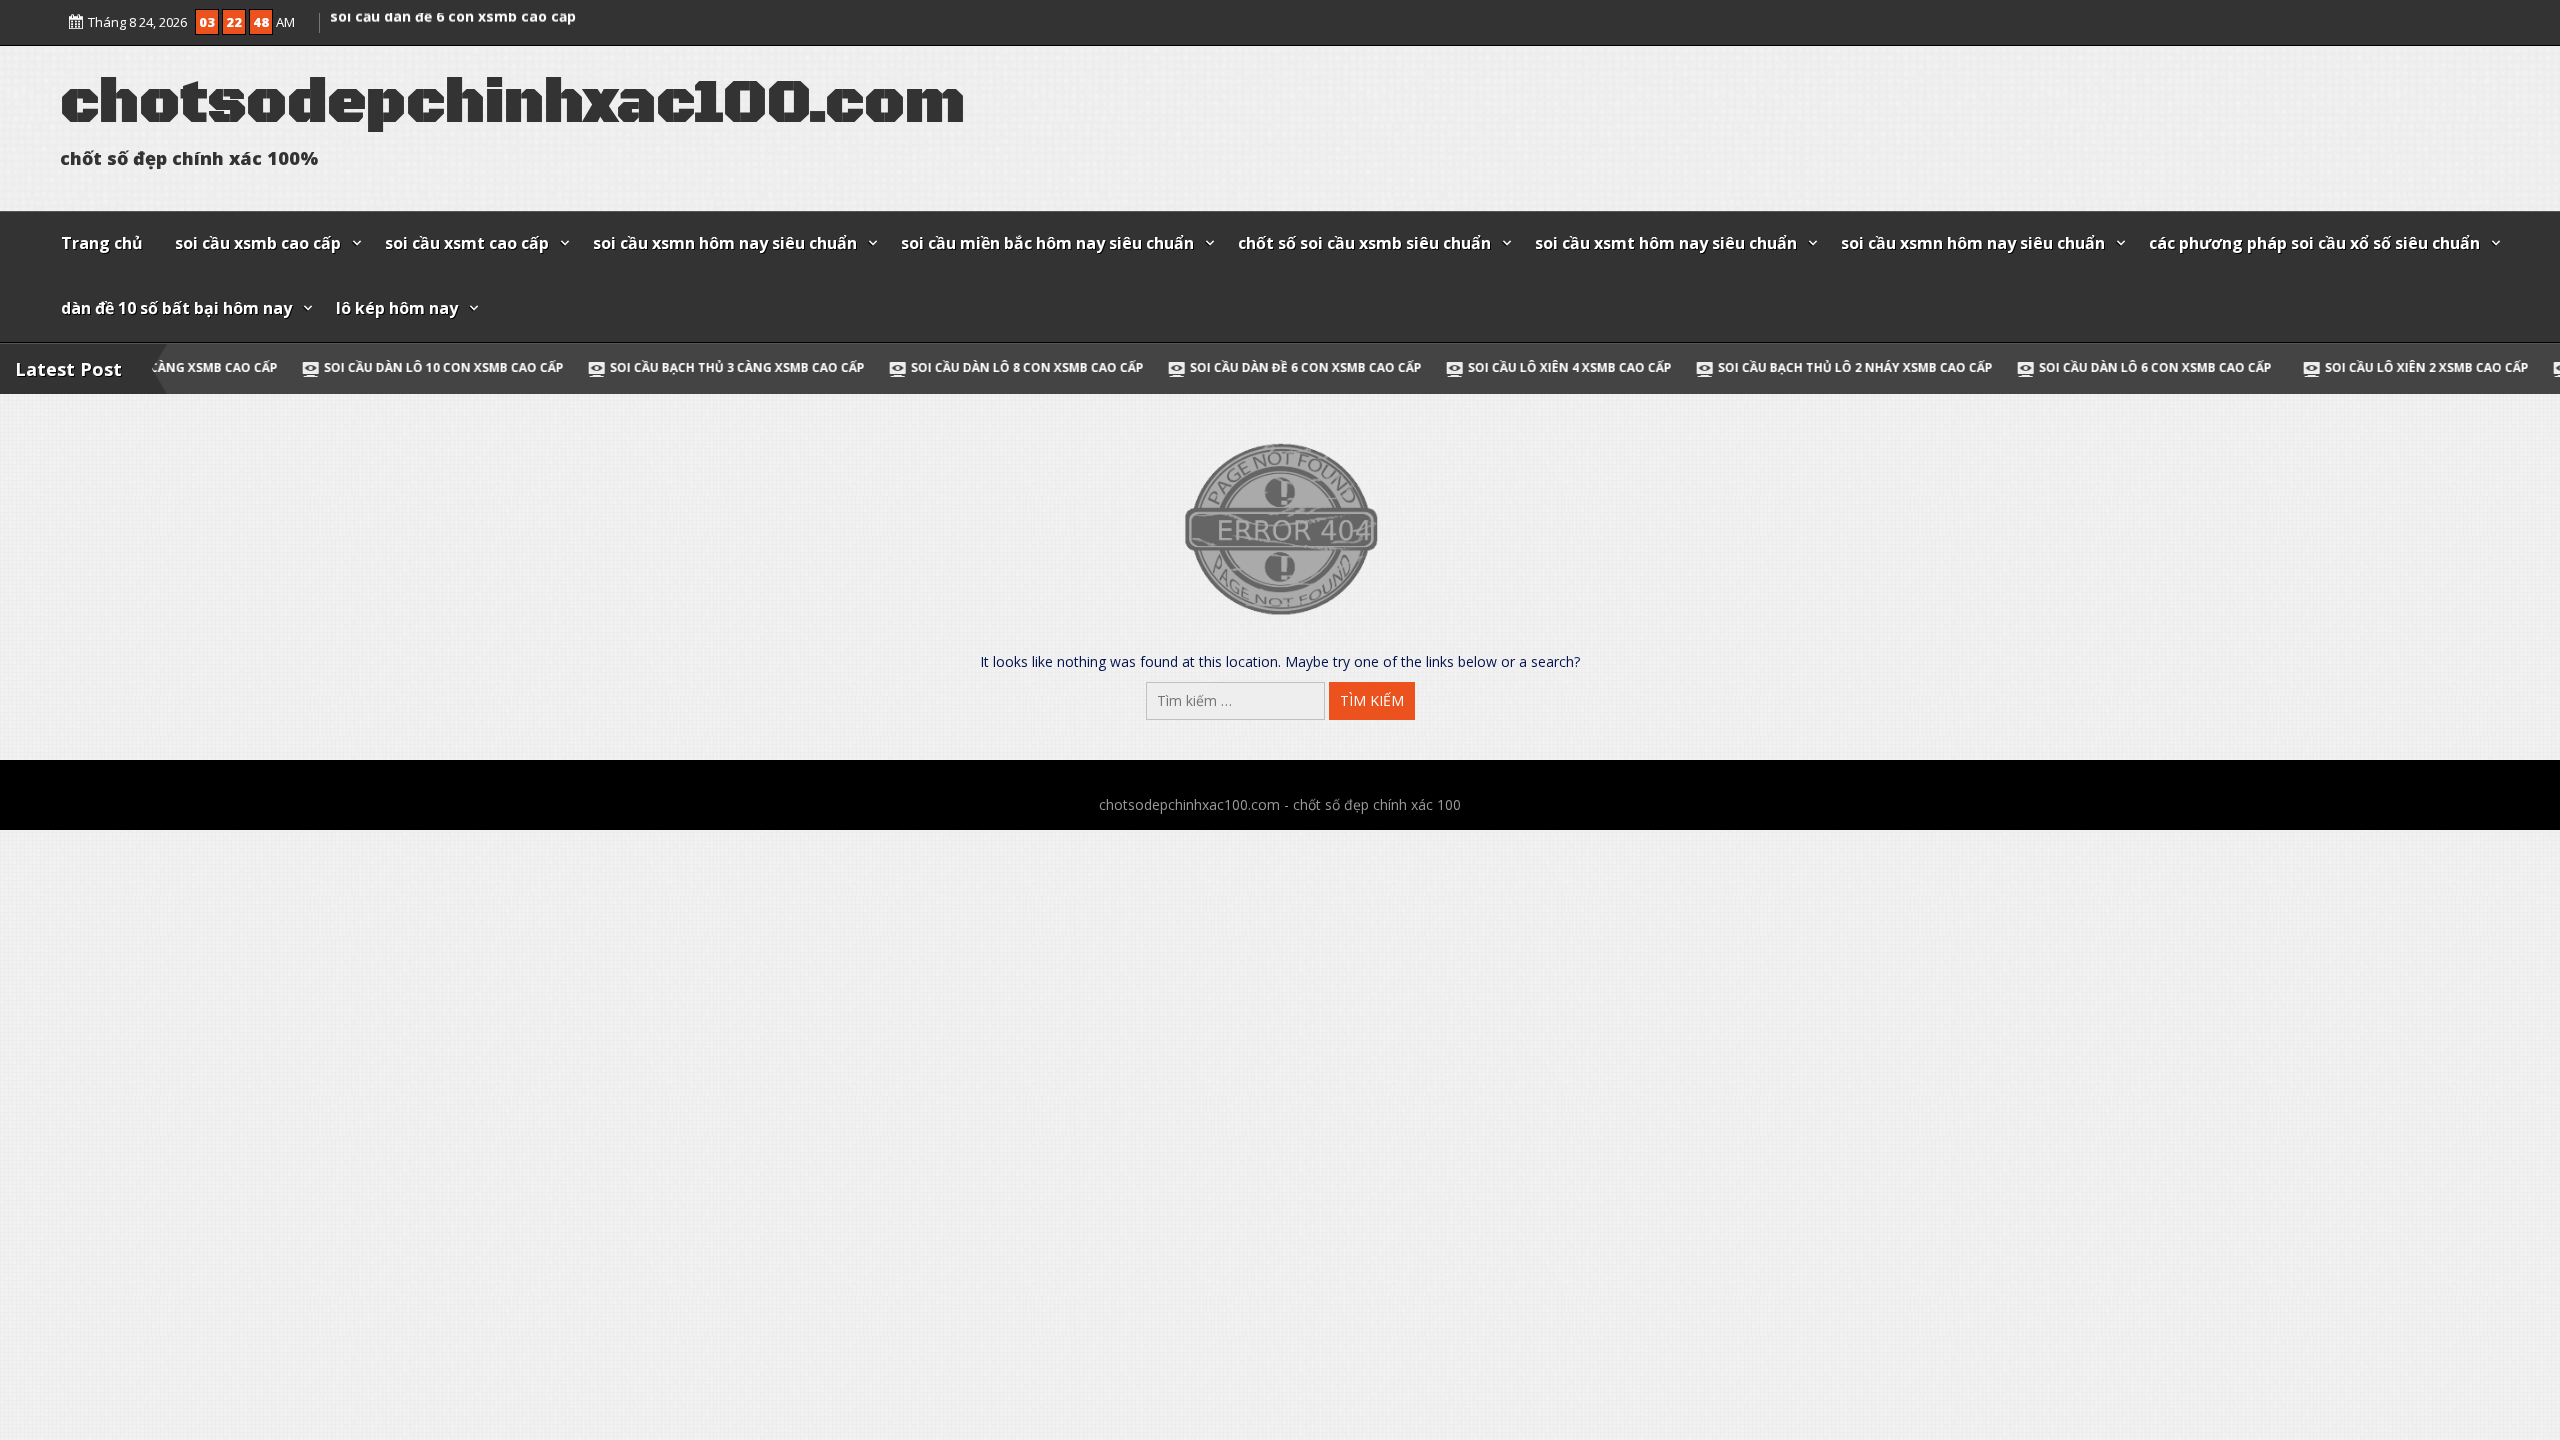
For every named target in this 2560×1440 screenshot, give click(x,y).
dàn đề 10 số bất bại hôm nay (176, 308)
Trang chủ (102, 243)
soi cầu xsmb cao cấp (258, 243)
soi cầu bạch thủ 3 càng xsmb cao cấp (597, 367)
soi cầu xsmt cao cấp (467, 243)
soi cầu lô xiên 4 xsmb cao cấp (1430, 367)
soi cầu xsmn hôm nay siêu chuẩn (725, 243)
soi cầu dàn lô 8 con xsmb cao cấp (451, 13)
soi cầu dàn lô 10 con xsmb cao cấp (304, 367)
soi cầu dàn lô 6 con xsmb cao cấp (2014, 367)
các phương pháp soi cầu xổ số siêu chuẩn (2314, 243)
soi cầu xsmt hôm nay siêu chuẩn (1666, 243)
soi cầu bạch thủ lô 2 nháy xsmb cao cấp (1715, 367)
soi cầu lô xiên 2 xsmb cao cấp (2287, 367)
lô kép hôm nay (397, 308)
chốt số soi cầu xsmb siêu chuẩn (1364, 243)
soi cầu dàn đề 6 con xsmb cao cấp (1166, 367)
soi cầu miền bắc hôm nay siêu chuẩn (1047, 243)
